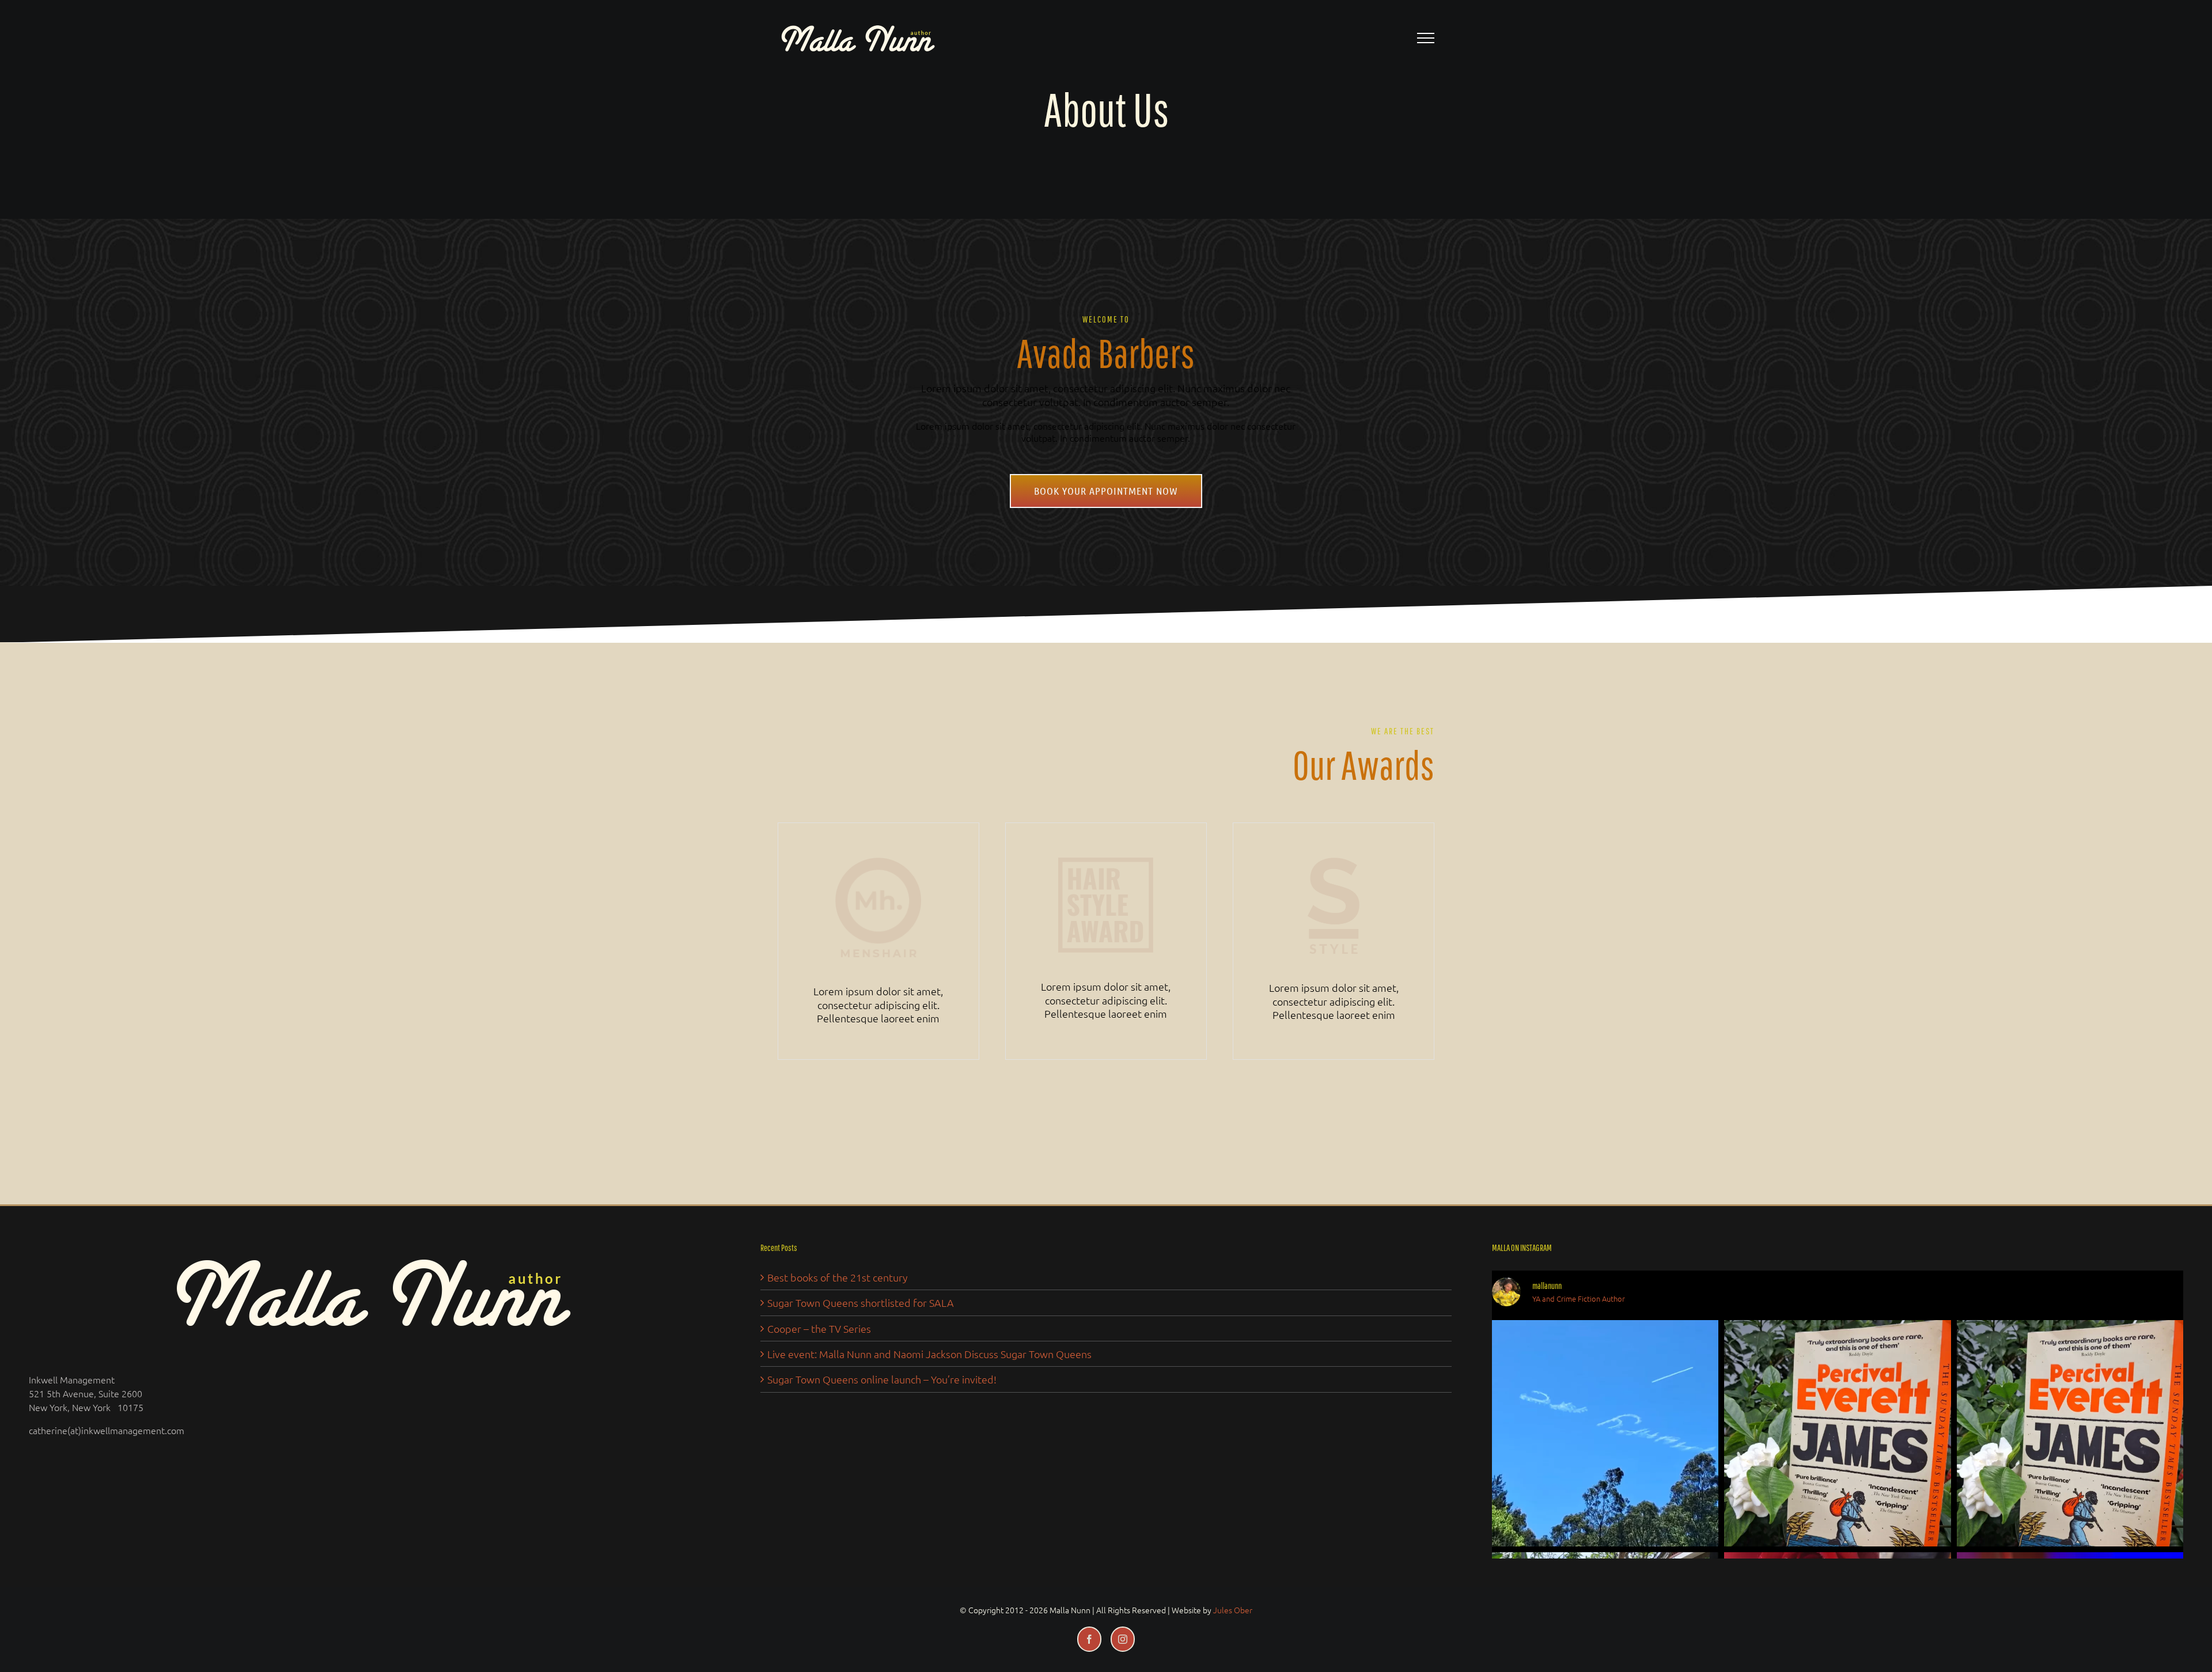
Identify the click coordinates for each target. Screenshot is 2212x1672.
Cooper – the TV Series (819, 1328)
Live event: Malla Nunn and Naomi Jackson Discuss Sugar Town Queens (929, 1354)
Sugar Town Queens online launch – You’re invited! (882, 1379)
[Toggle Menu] (1426, 38)
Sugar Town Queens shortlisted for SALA (861, 1303)
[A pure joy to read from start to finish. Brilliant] (1837, 1433)
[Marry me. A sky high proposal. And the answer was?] (1605, 1433)
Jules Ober (1233, 1610)
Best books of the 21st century (838, 1277)
